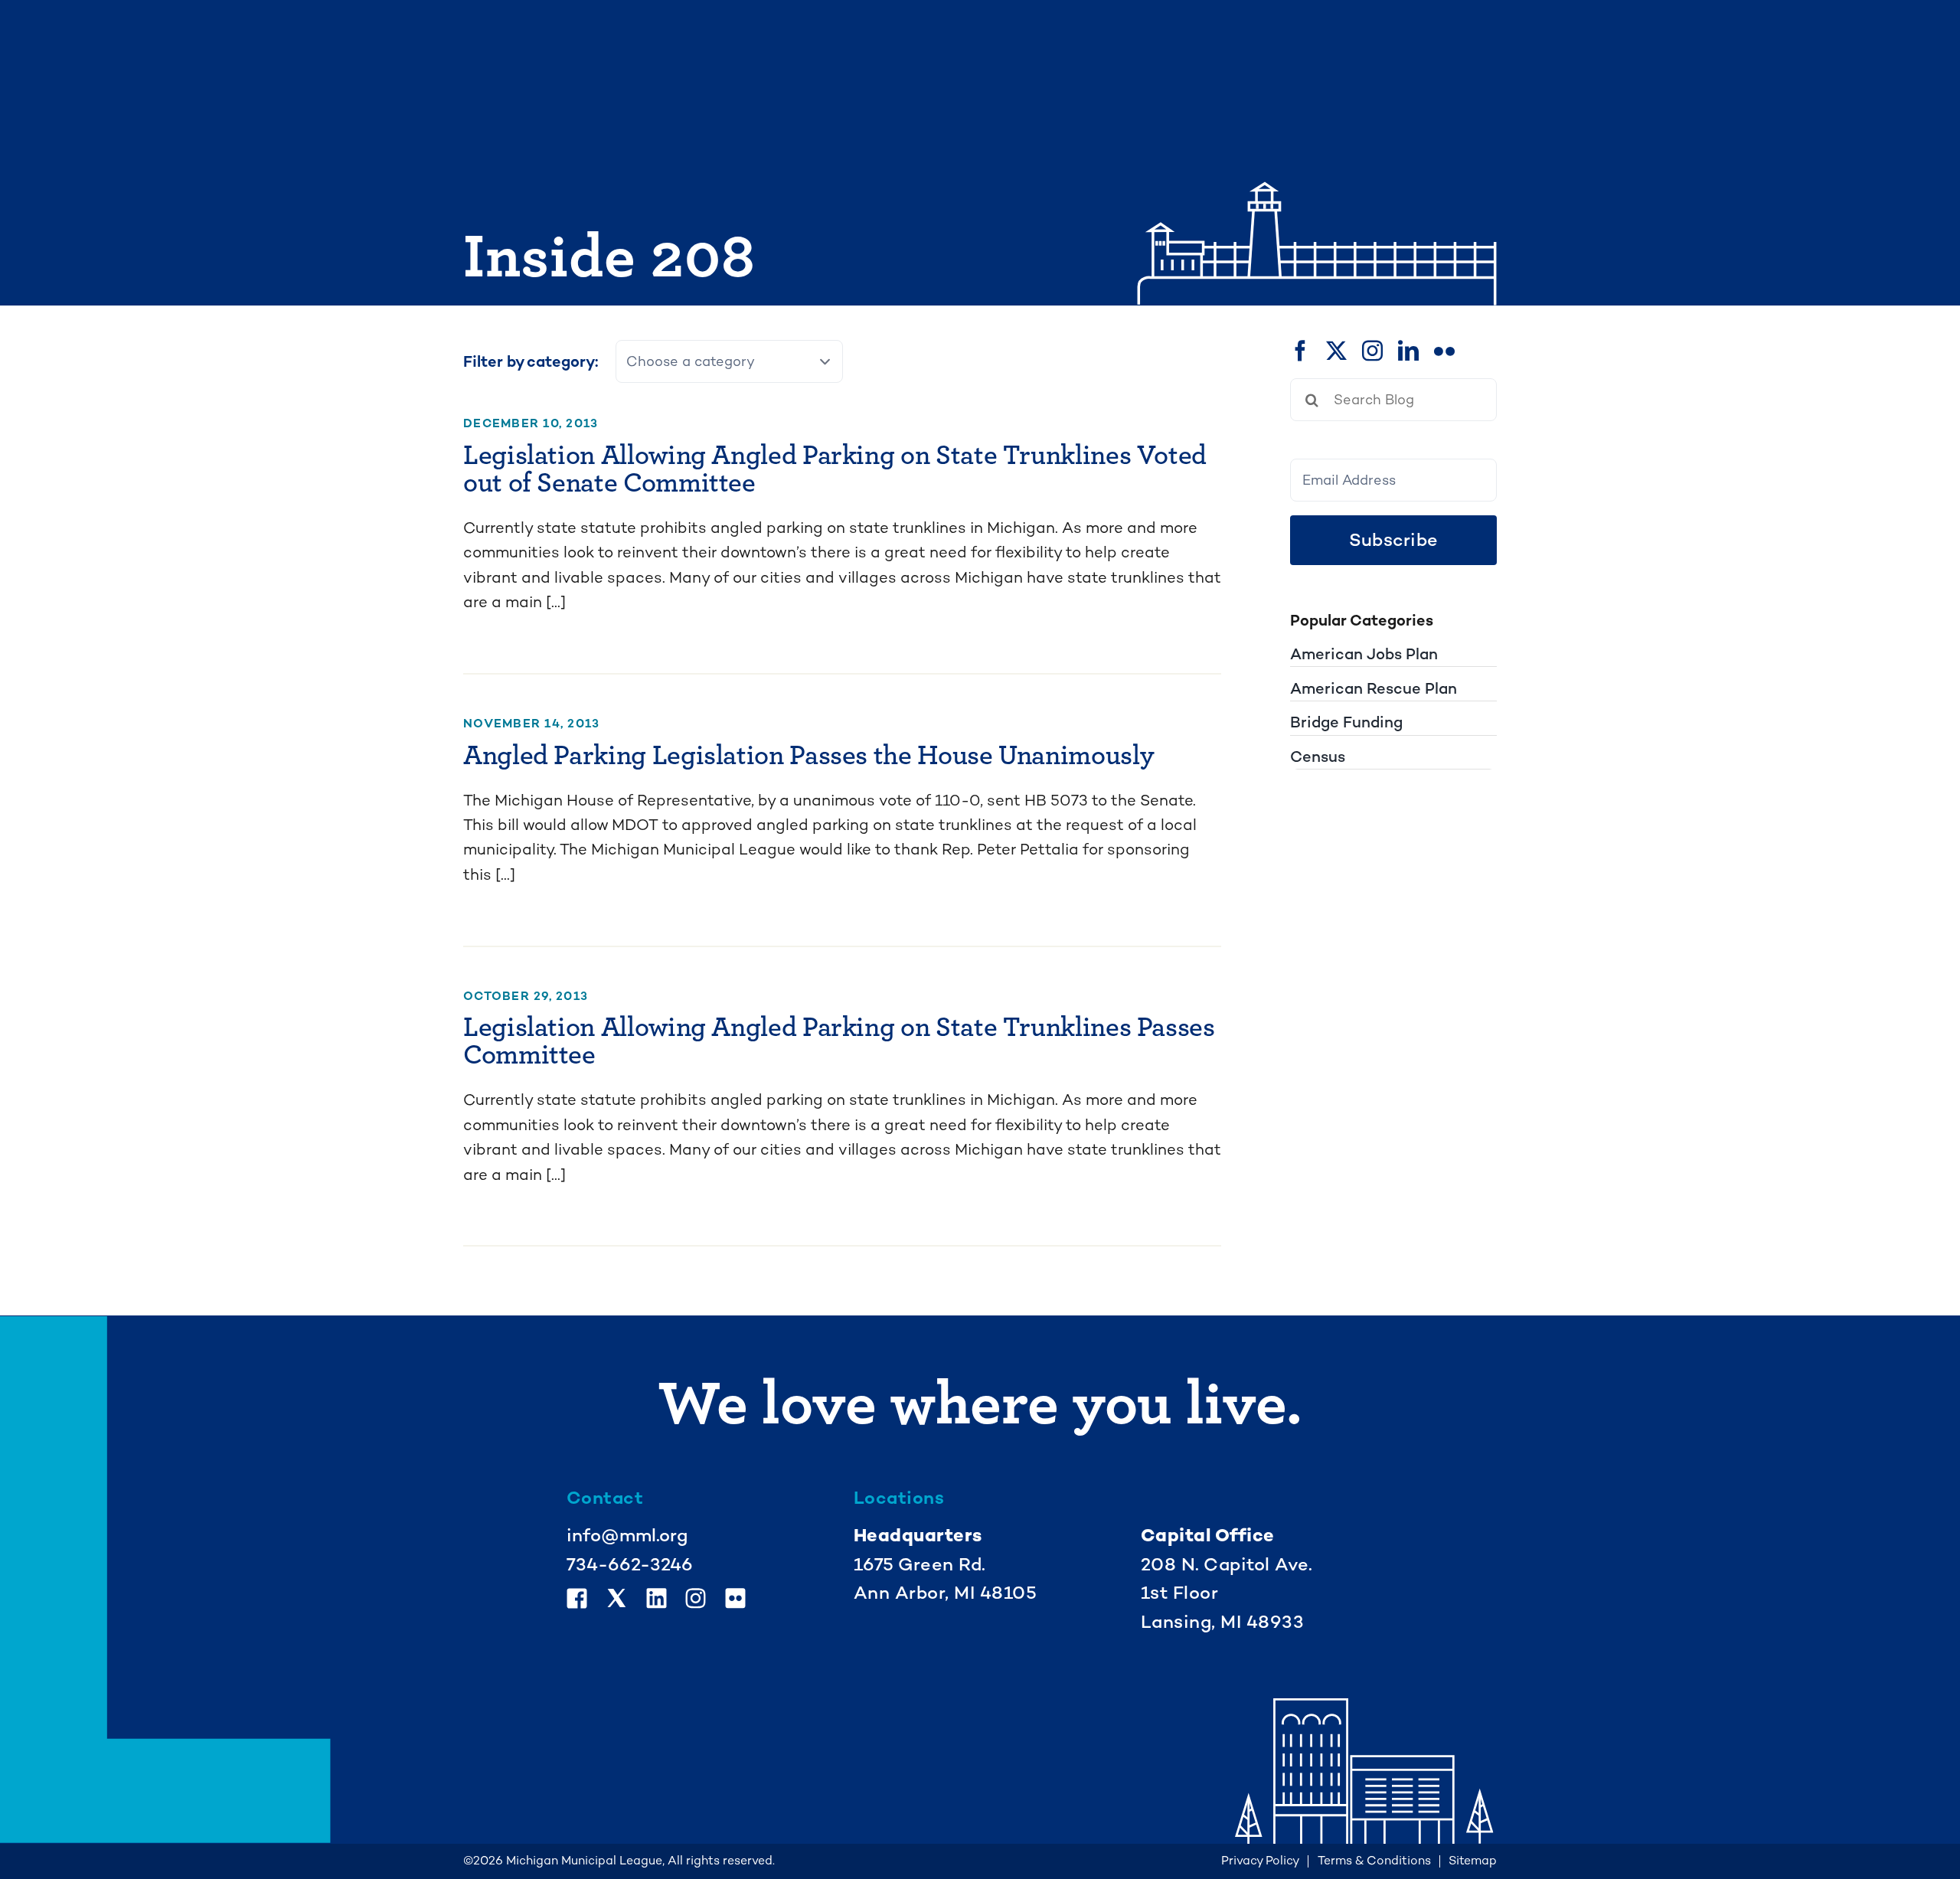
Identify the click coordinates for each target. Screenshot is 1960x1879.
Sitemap (1473, 1861)
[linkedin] (1408, 350)
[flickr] (1444, 350)
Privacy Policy (1260, 1861)
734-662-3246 (630, 1564)
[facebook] (1300, 350)
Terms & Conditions (1374, 1861)
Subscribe (1393, 540)
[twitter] (1336, 350)
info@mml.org (627, 1535)
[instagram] (1372, 350)
